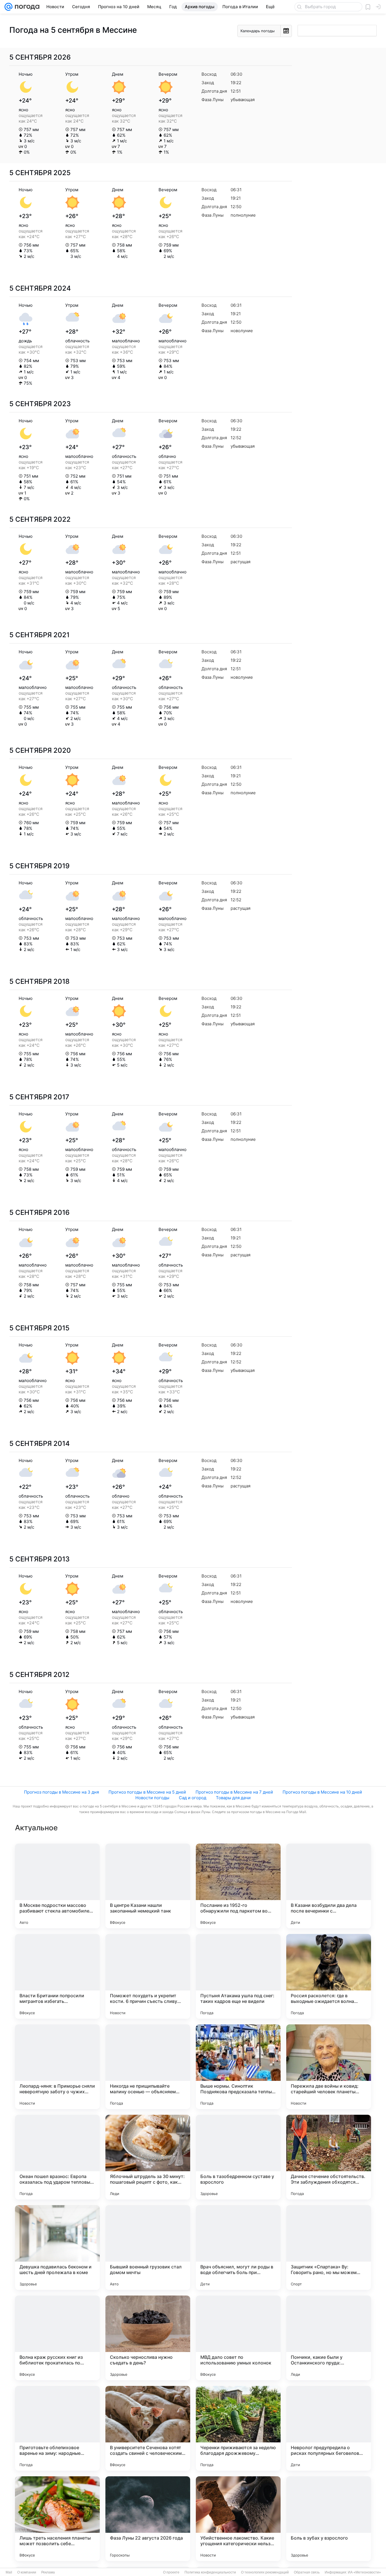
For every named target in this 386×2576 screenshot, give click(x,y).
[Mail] (8, 7)
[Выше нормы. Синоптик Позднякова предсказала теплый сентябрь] (238, 2067)
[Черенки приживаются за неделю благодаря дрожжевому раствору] (238, 2428)
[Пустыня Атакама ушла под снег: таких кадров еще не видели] (238, 1976)
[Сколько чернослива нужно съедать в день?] (148, 2338)
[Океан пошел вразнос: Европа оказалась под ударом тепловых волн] (57, 2157)
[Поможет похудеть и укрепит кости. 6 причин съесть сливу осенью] (148, 1976)
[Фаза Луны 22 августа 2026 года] (148, 2519)
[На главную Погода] (26, 7)
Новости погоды (152, 1798)
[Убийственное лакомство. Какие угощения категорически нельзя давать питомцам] (238, 2519)
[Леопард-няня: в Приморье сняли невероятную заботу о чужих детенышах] (57, 2067)
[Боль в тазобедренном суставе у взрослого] (238, 2157)
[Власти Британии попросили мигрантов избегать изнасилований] (57, 1976)
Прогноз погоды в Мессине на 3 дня (61, 1792)
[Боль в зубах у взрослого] (329, 2519)
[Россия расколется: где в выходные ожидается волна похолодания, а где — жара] (329, 1976)
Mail (9, 2572)
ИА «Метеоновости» (364, 2572)
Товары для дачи (233, 1798)
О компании (27, 2572)
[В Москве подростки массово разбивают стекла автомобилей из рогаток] (57, 1886)
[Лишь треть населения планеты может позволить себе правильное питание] (57, 2519)
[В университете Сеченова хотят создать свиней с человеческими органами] (148, 2428)
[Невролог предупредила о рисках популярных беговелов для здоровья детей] (329, 2428)
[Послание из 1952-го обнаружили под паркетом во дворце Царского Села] (238, 1886)
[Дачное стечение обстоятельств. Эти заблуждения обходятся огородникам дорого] (329, 2157)
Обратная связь (307, 2572)
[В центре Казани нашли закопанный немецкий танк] (148, 1886)
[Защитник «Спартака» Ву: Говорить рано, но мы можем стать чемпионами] (329, 2248)
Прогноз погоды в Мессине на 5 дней (147, 1792)
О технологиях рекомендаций (265, 2572)
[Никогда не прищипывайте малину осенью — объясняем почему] (148, 2067)
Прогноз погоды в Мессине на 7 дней (234, 1792)
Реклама (48, 2572)
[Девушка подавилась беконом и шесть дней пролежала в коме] (57, 2248)
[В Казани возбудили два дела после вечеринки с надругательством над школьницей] (329, 1886)
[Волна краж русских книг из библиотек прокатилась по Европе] (57, 2338)
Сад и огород (193, 1798)
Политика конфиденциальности (210, 2572)
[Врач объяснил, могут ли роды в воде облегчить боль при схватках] (238, 2248)
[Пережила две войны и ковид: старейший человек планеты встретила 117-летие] (329, 2067)
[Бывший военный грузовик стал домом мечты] (148, 2248)
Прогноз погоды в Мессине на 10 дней (322, 1792)
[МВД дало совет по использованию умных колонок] (238, 2338)
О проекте (171, 2572)
